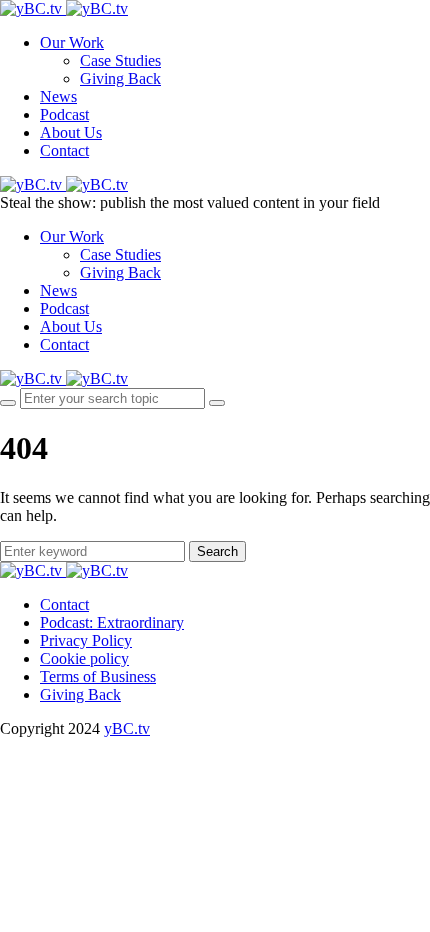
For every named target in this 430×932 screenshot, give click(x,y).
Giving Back (120, 78)
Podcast (64, 114)
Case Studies (120, 60)
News (58, 96)
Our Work (72, 42)
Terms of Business (98, 676)
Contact (64, 150)
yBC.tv (127, 728)
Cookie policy (84, 658)
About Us (71, 132)
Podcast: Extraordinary (112, 622)
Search (217, 551)
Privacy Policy (86, 640)
